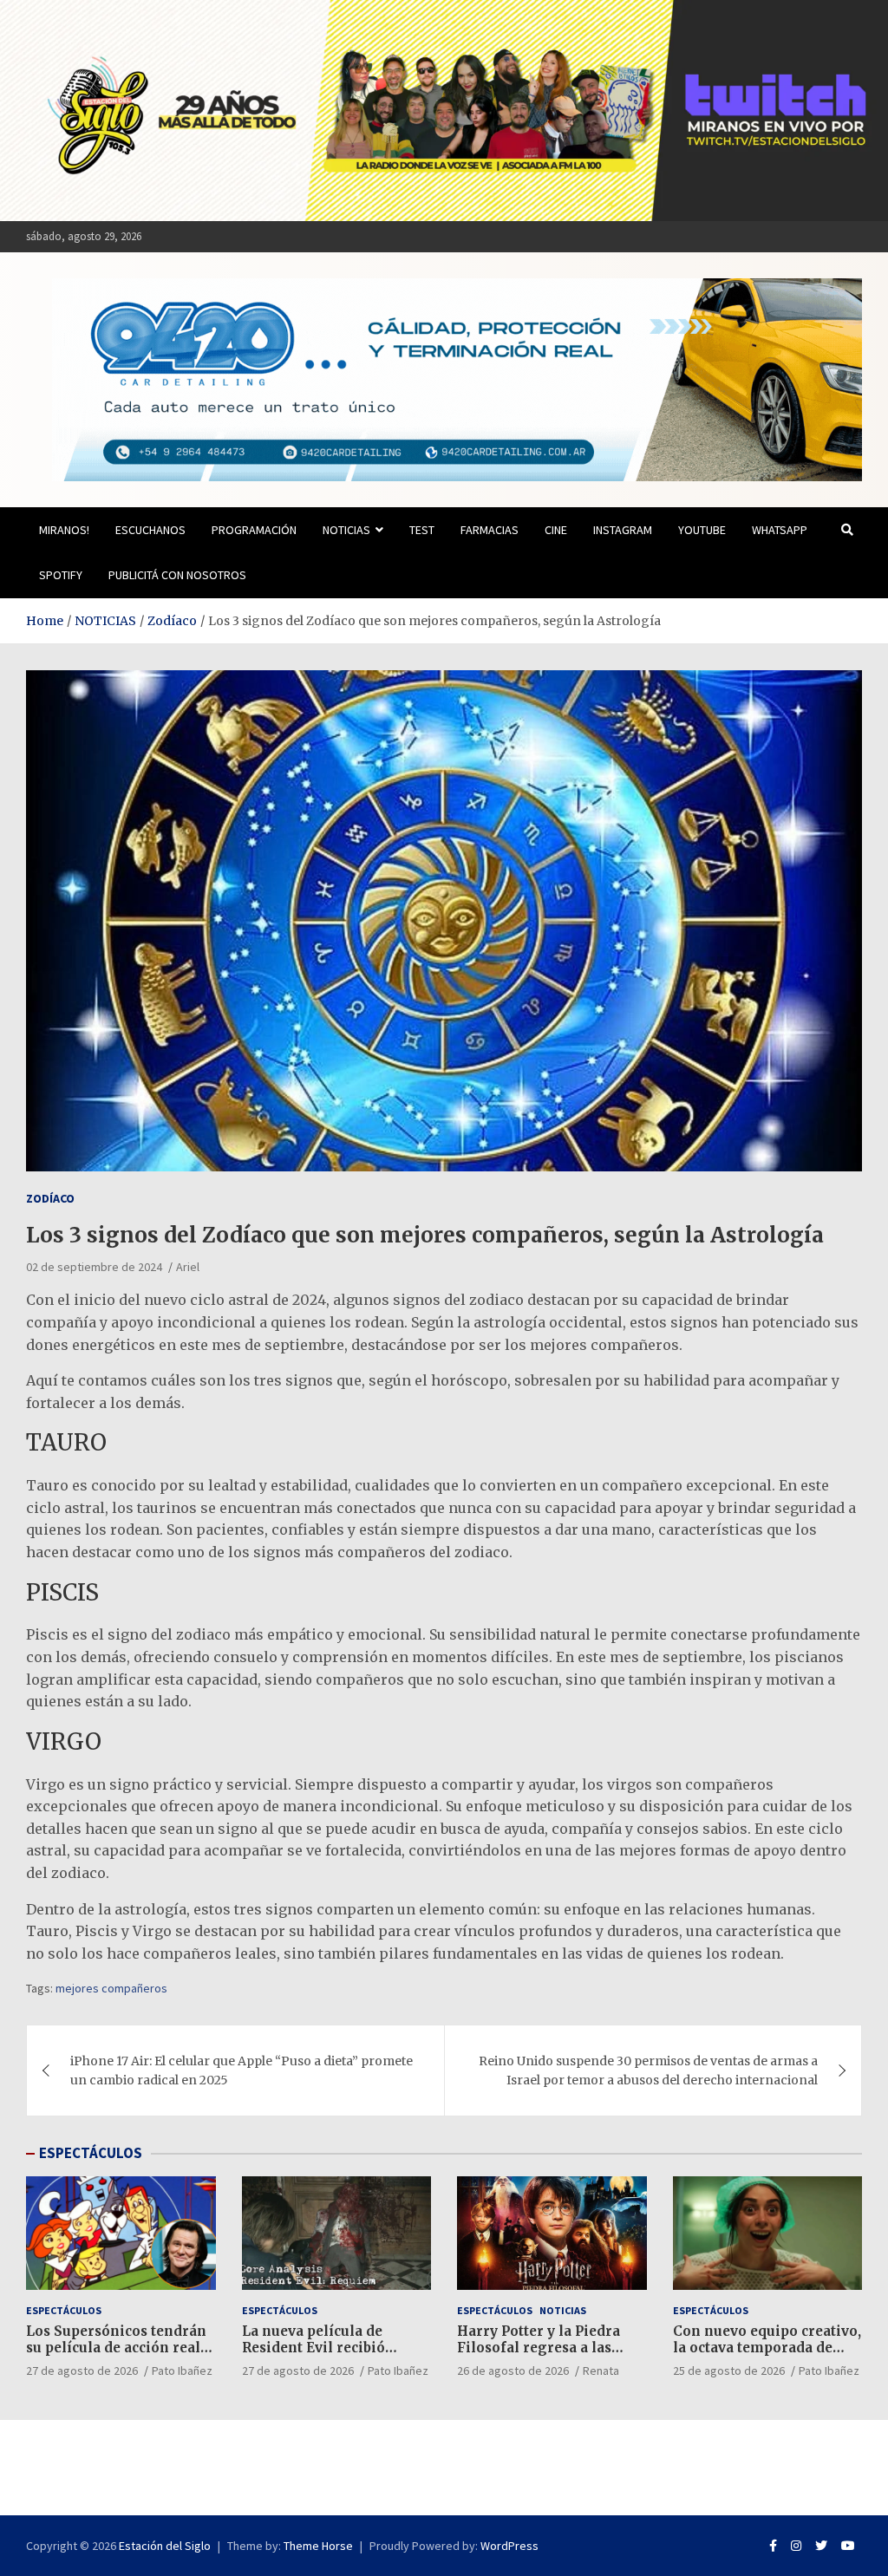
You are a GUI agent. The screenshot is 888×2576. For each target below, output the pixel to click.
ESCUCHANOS (150, 530)
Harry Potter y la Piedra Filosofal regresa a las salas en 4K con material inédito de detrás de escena (551, 2357)
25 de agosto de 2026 (729, 2371)
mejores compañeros (111, 1988)
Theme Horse (318, 2546)
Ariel (188, 1267)
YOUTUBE (702, 530)
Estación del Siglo (165, 2546)
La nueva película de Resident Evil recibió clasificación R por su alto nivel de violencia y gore (330, 2357)
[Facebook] (773, 2546)
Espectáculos (64, 2310)
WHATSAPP (780, 530)
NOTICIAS (346, 530)
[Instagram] (796, 2546)
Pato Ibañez (182, 2371)
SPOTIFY (61, 575)
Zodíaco (50, 1198)
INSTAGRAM (623, 530)
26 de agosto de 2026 (513, 2371)
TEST (422, 530)
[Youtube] (848, 2546)
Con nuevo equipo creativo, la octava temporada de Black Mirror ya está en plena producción (767, 2357)
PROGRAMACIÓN (254, 530)
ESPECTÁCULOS (91, 2153)
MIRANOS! (64, 530)
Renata (601, 2371)
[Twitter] (821, 2546)
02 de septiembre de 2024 (94, 1267)
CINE (556, 530)
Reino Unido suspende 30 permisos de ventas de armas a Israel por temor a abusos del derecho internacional (648, 2071)
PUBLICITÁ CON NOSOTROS (177, 575)
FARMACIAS (490, 530)
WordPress (509, 2546)
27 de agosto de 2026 (82, 2371)
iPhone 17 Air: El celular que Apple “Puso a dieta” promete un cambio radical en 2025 (242, 2071)
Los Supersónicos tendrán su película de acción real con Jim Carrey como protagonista (116, 2357)
